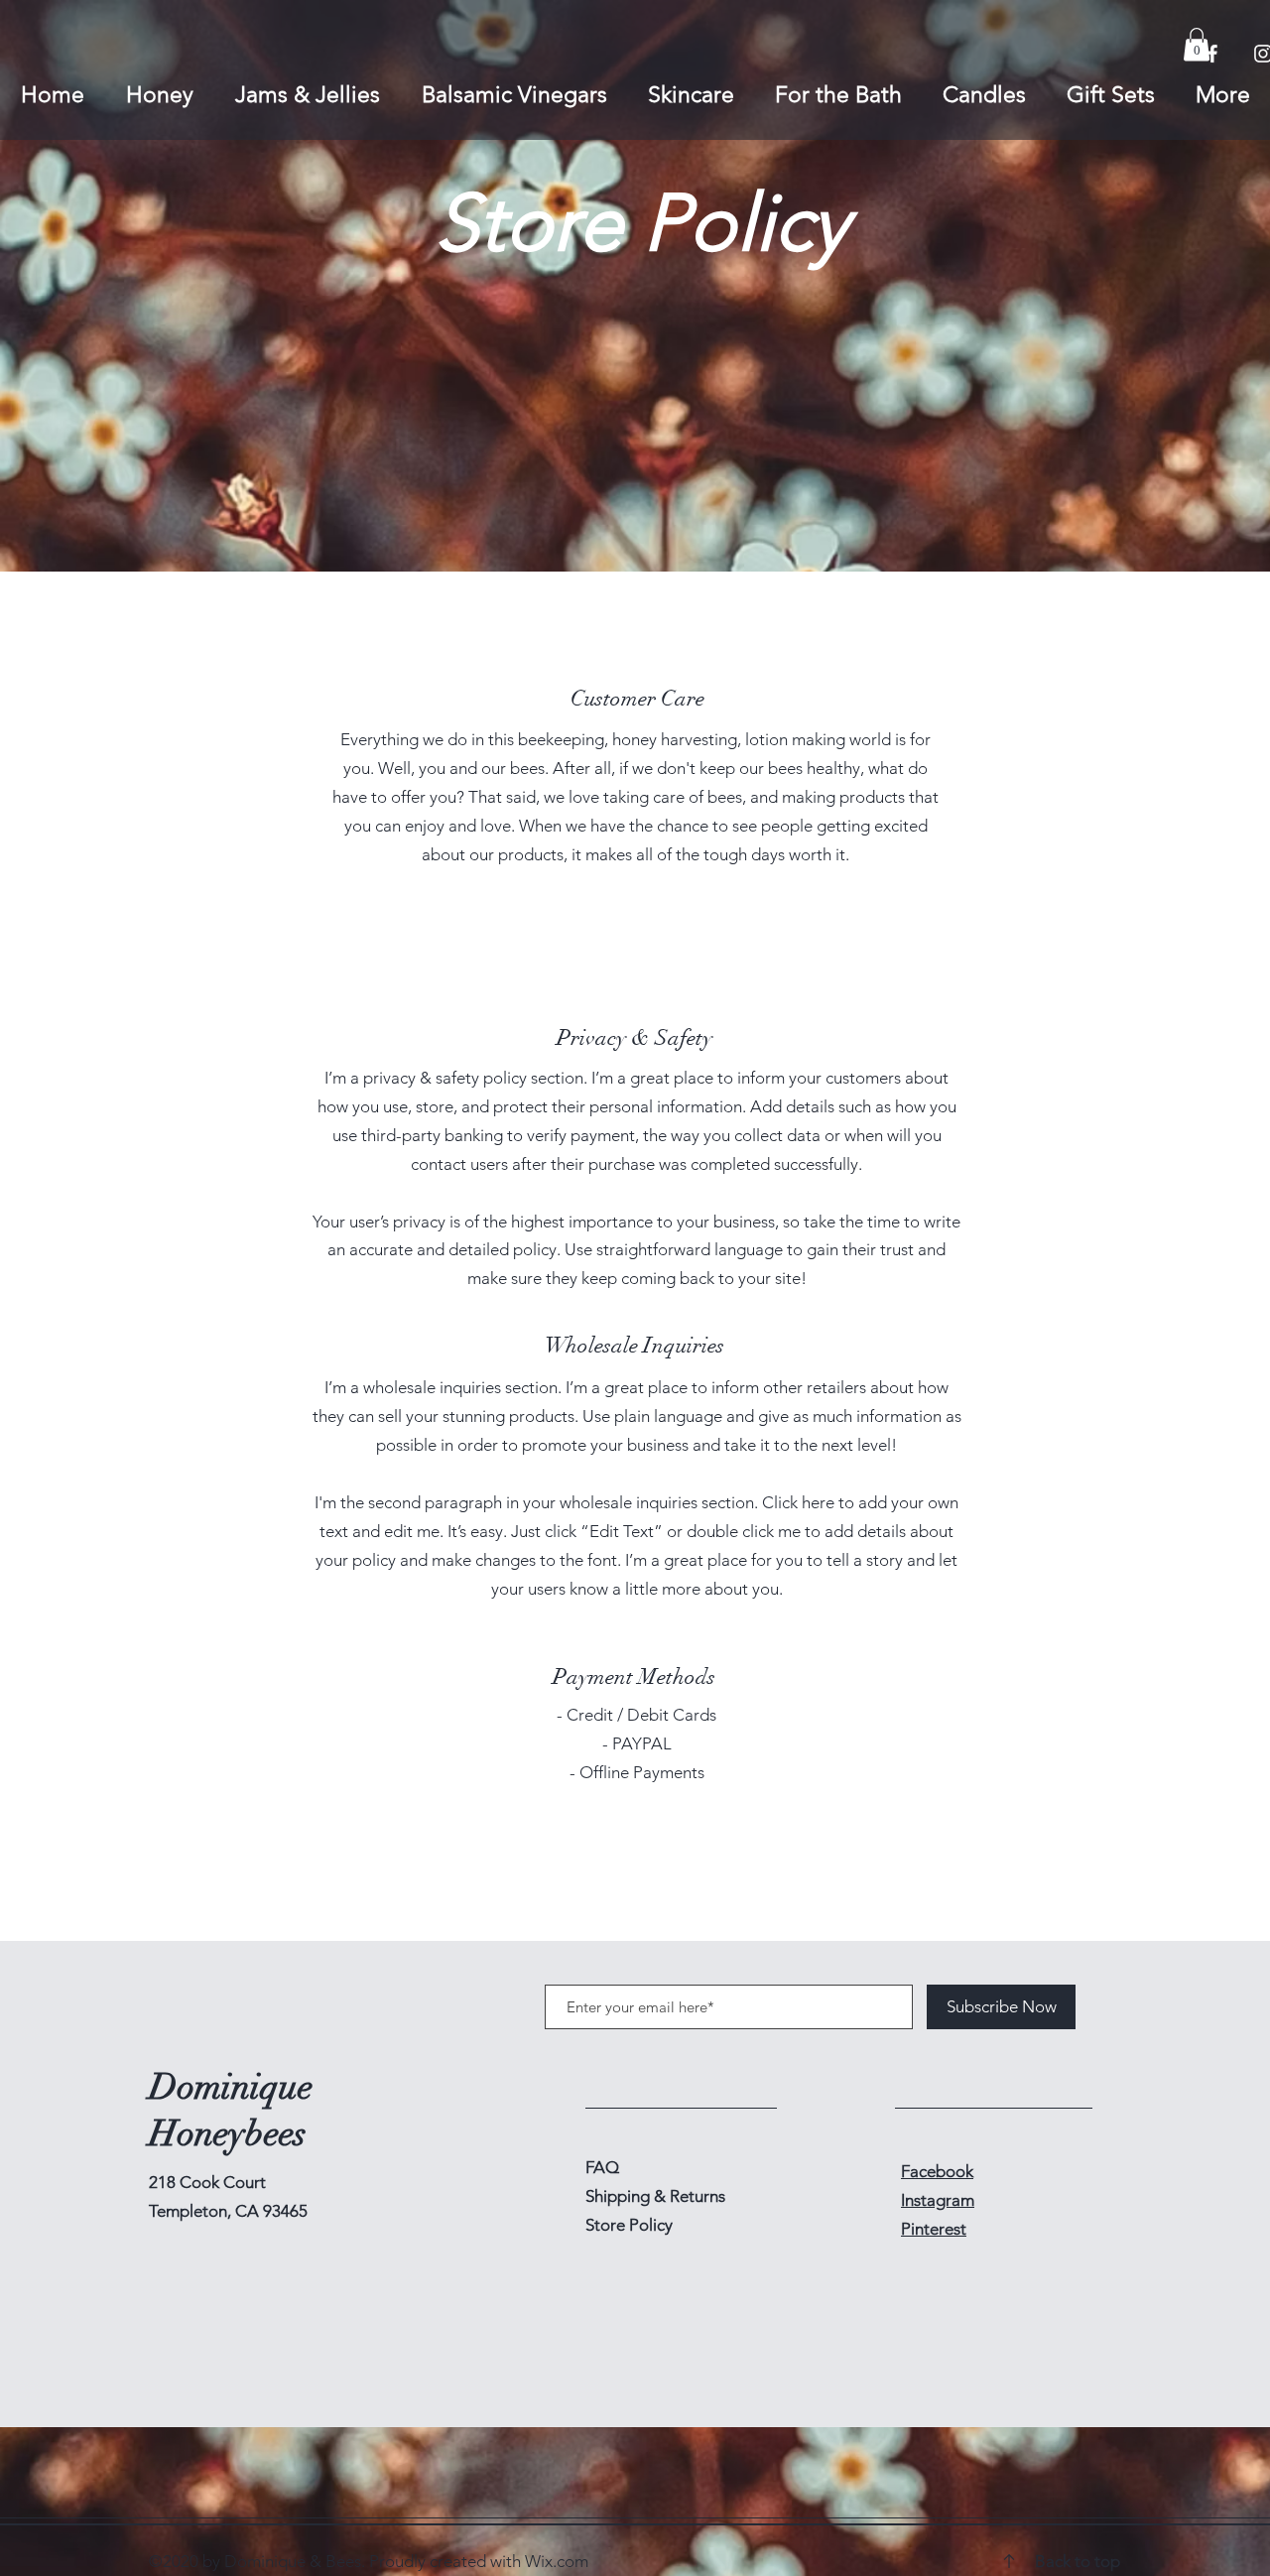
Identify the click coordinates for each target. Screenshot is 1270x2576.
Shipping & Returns (657, 2196)
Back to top (1078, 2561)
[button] (1197, 44)
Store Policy (629, 2225)
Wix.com (557, 2561)
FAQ (602, 2167)
